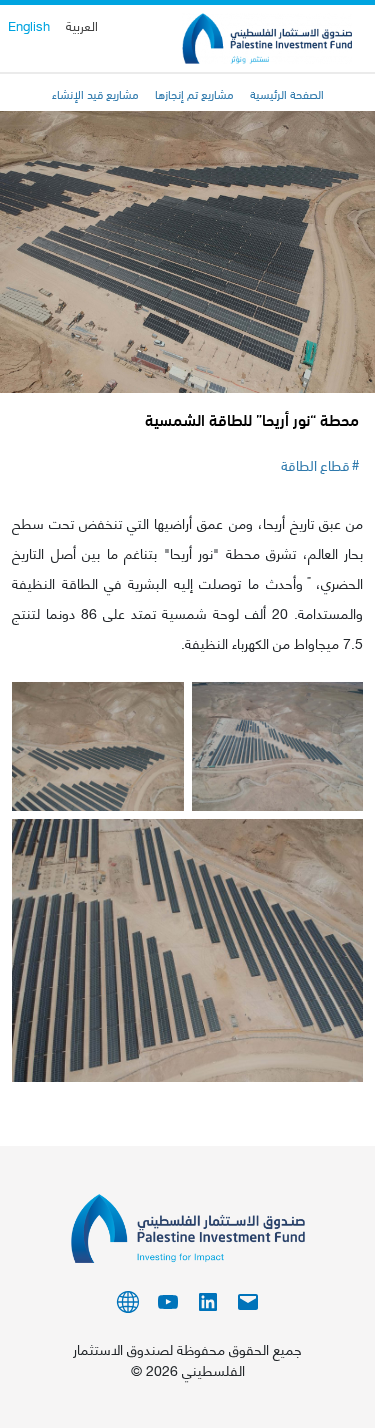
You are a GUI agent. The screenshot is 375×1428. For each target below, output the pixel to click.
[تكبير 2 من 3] (158, 708)
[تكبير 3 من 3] (337, 845)
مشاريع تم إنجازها (194, 93)
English (29, 25)
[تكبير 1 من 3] (337, 708)
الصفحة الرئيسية (287, 93)
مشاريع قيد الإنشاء (95, 93)
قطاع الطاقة (315, 464)
